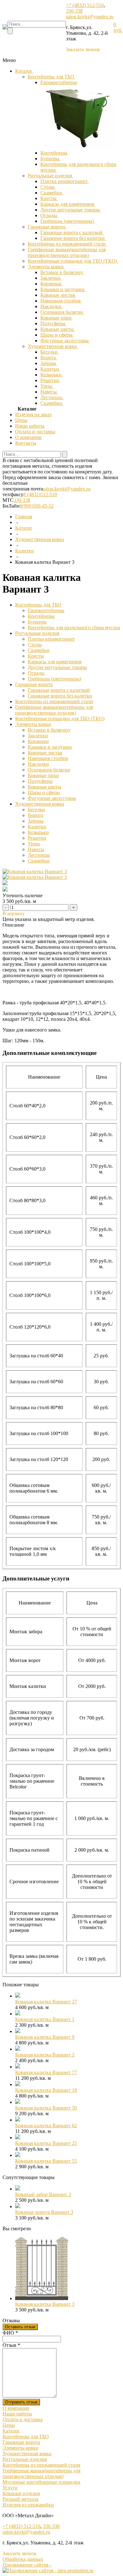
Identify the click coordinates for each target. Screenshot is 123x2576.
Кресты (49, 198)
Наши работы (30, 426)
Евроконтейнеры (59, 82)
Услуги (10, 2488)
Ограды (49, 215)
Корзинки (52, 284)
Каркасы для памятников (68, 204)
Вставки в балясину (62, 272)
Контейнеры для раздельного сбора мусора (74, 627)
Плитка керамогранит (65, 181)
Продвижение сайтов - (27, 2565)
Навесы (49, 392)
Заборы (49, 363)
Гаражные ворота (47, 227)
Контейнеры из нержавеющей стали (67, 244)
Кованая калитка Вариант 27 (46, 2002)
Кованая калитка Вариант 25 (46, 2143)
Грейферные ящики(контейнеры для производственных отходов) (67, 252)
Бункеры (50, 158)
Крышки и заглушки (63, 289)
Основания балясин (62, 312)
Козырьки (52, 375)
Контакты (26, 443)
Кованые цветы (58, 329)
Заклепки (51, 278)
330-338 (74, 11)
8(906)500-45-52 (37, 506)
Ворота (49, 358)
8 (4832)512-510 (40, 494)
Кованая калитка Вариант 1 (45, 2019)
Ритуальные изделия (50, 176)
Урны (47, 386)
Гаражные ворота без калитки (73, 238)
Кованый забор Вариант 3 (43, 2194)
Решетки (50, 380)
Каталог (24, 71)
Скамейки (52, 193)
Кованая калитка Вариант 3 (45, 2304)
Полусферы (53, 323)
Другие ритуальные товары (71, 210)
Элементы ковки (46, 267)
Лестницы (52, 397)
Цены (21, 420)
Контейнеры (54, 153)
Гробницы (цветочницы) (68, 221)
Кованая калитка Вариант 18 (46, 2090)
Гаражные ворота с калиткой (72, 232)
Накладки (52, 306)
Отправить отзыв (21, 2402)
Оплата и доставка (35, 432)
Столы (48, 187)
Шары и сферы (57, 335)
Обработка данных (23, 2559)
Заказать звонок (83, 49)
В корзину (14, 913)
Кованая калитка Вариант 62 (46, 2125)
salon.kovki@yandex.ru (90, 17)
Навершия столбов (61, 301)
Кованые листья (58, 295)
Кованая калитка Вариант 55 (46, 2161)
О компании (28, 437)
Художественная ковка (53, 346)
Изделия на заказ (33, 414)
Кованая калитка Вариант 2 (45, 2055)
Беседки (50, 352)
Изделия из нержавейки (28, 2505)
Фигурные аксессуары (65, 341)
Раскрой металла (20, 2499)
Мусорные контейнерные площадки (41, 2482)
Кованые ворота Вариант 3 (44, 2212)
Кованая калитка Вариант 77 (46, 2072)
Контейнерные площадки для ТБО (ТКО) (73, 261)
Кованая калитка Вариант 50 (46, 2108)
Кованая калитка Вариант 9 (45, 2037)
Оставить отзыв (20, 2327)
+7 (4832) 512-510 (85, 5)
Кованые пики (57, 318)
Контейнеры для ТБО (52, 77)
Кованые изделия (21, 2493)
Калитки (50, 369)
